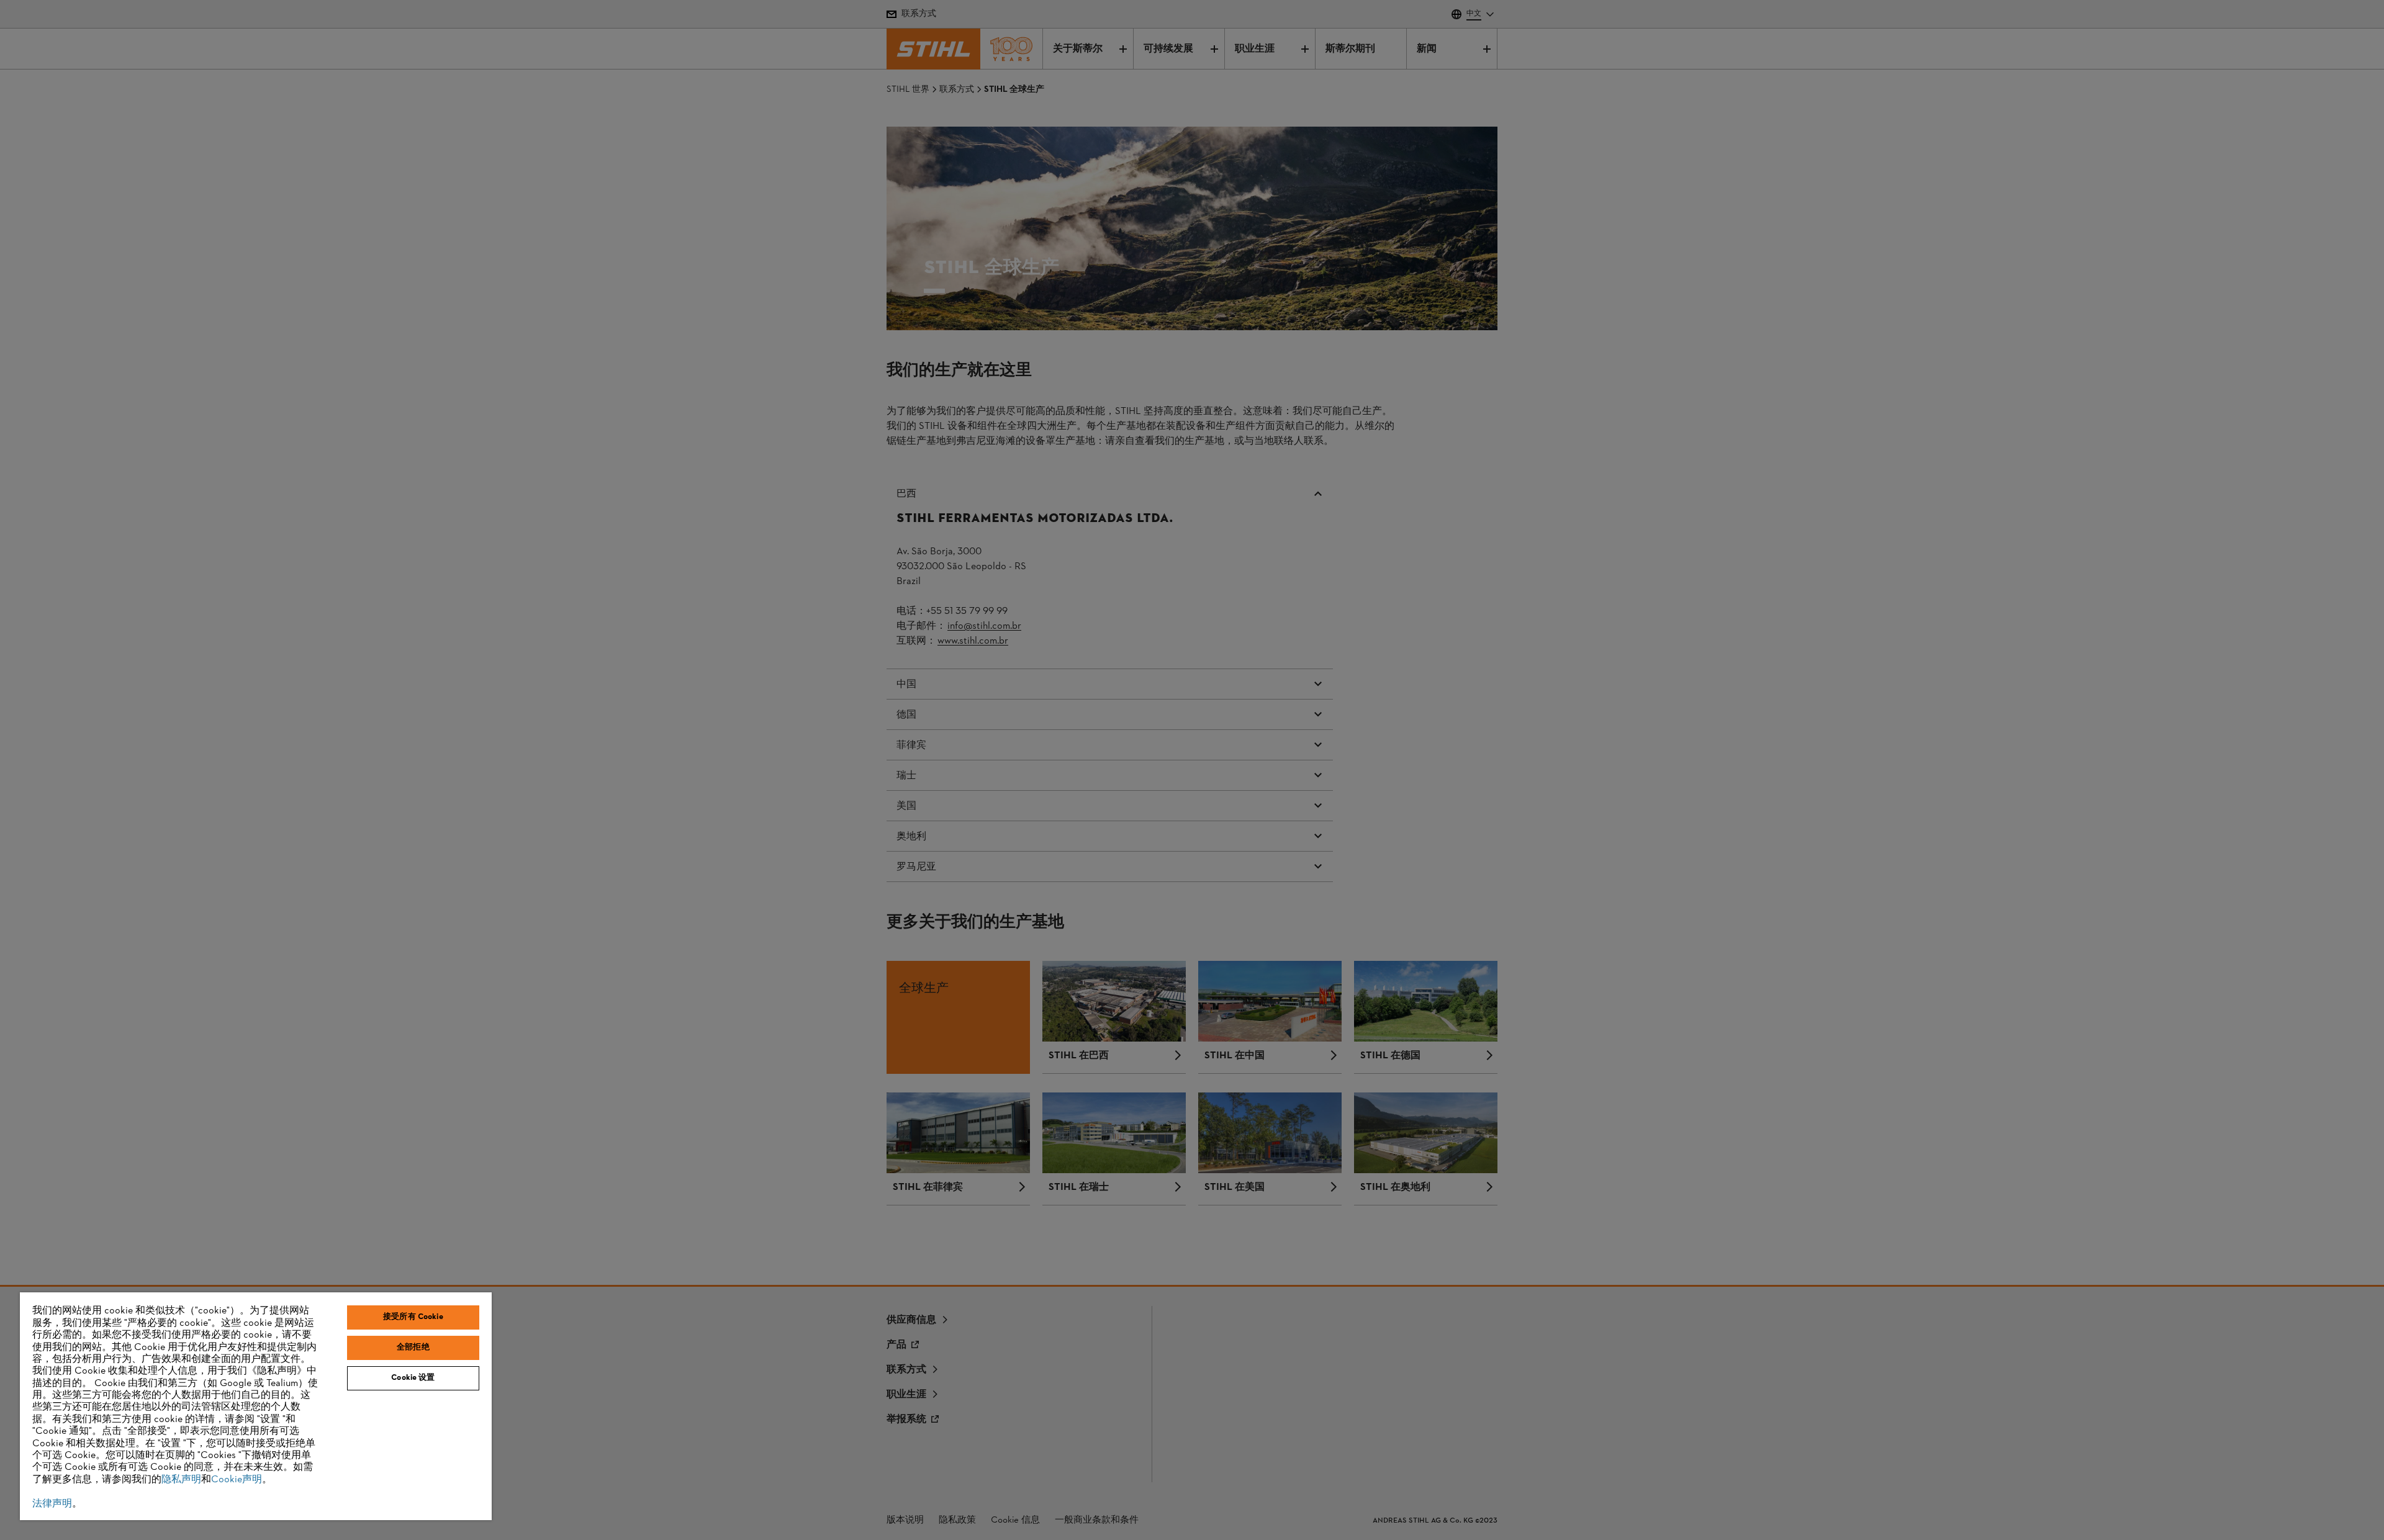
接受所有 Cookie (413, 1317)
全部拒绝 (413, 1348)
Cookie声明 (237, 1480)
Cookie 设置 (413, 1378)
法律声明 (52, 1504)
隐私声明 (181, 1480)
